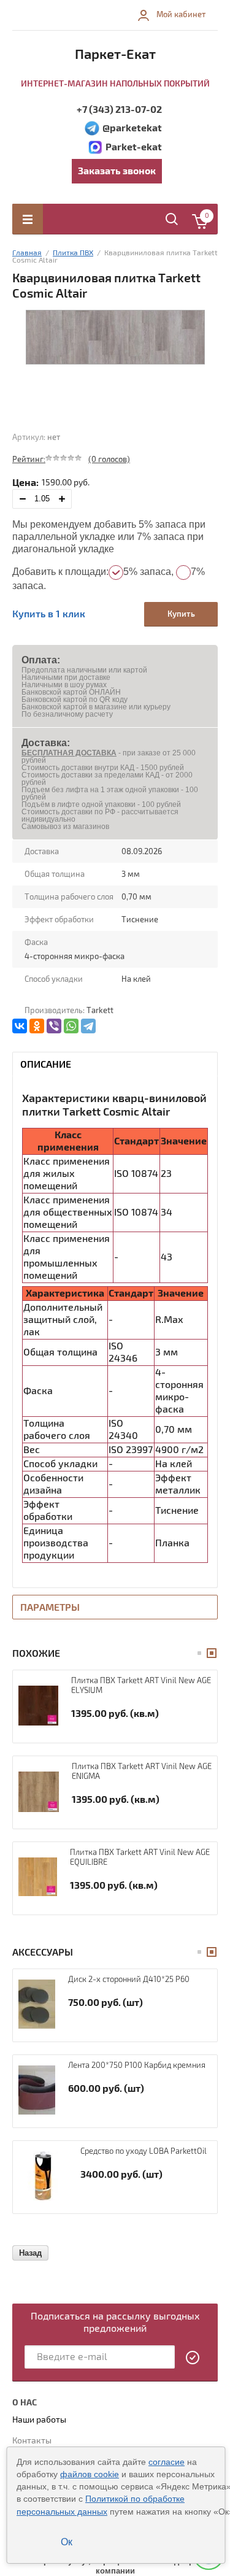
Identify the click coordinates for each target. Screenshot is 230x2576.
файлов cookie (90, 2474)
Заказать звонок (117, 171)
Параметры (50, 1608)
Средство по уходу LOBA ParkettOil (144, 2151)
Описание (46, 1065)
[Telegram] (88, 1026)
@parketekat (132, 128)
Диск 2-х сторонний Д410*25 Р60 (129, 1980)
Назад (30, 2253)
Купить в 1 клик (49, 614)
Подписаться (193, 2358)
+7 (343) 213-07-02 (119, 110)
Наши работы (39, 2420)
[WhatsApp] (71, 1026)
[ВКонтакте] (20, 1026)
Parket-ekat (134, 147)
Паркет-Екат (115, 55)
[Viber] (54, 1026)
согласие (167, 2462)
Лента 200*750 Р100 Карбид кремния (137, 2065)
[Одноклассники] (37, 1026)
